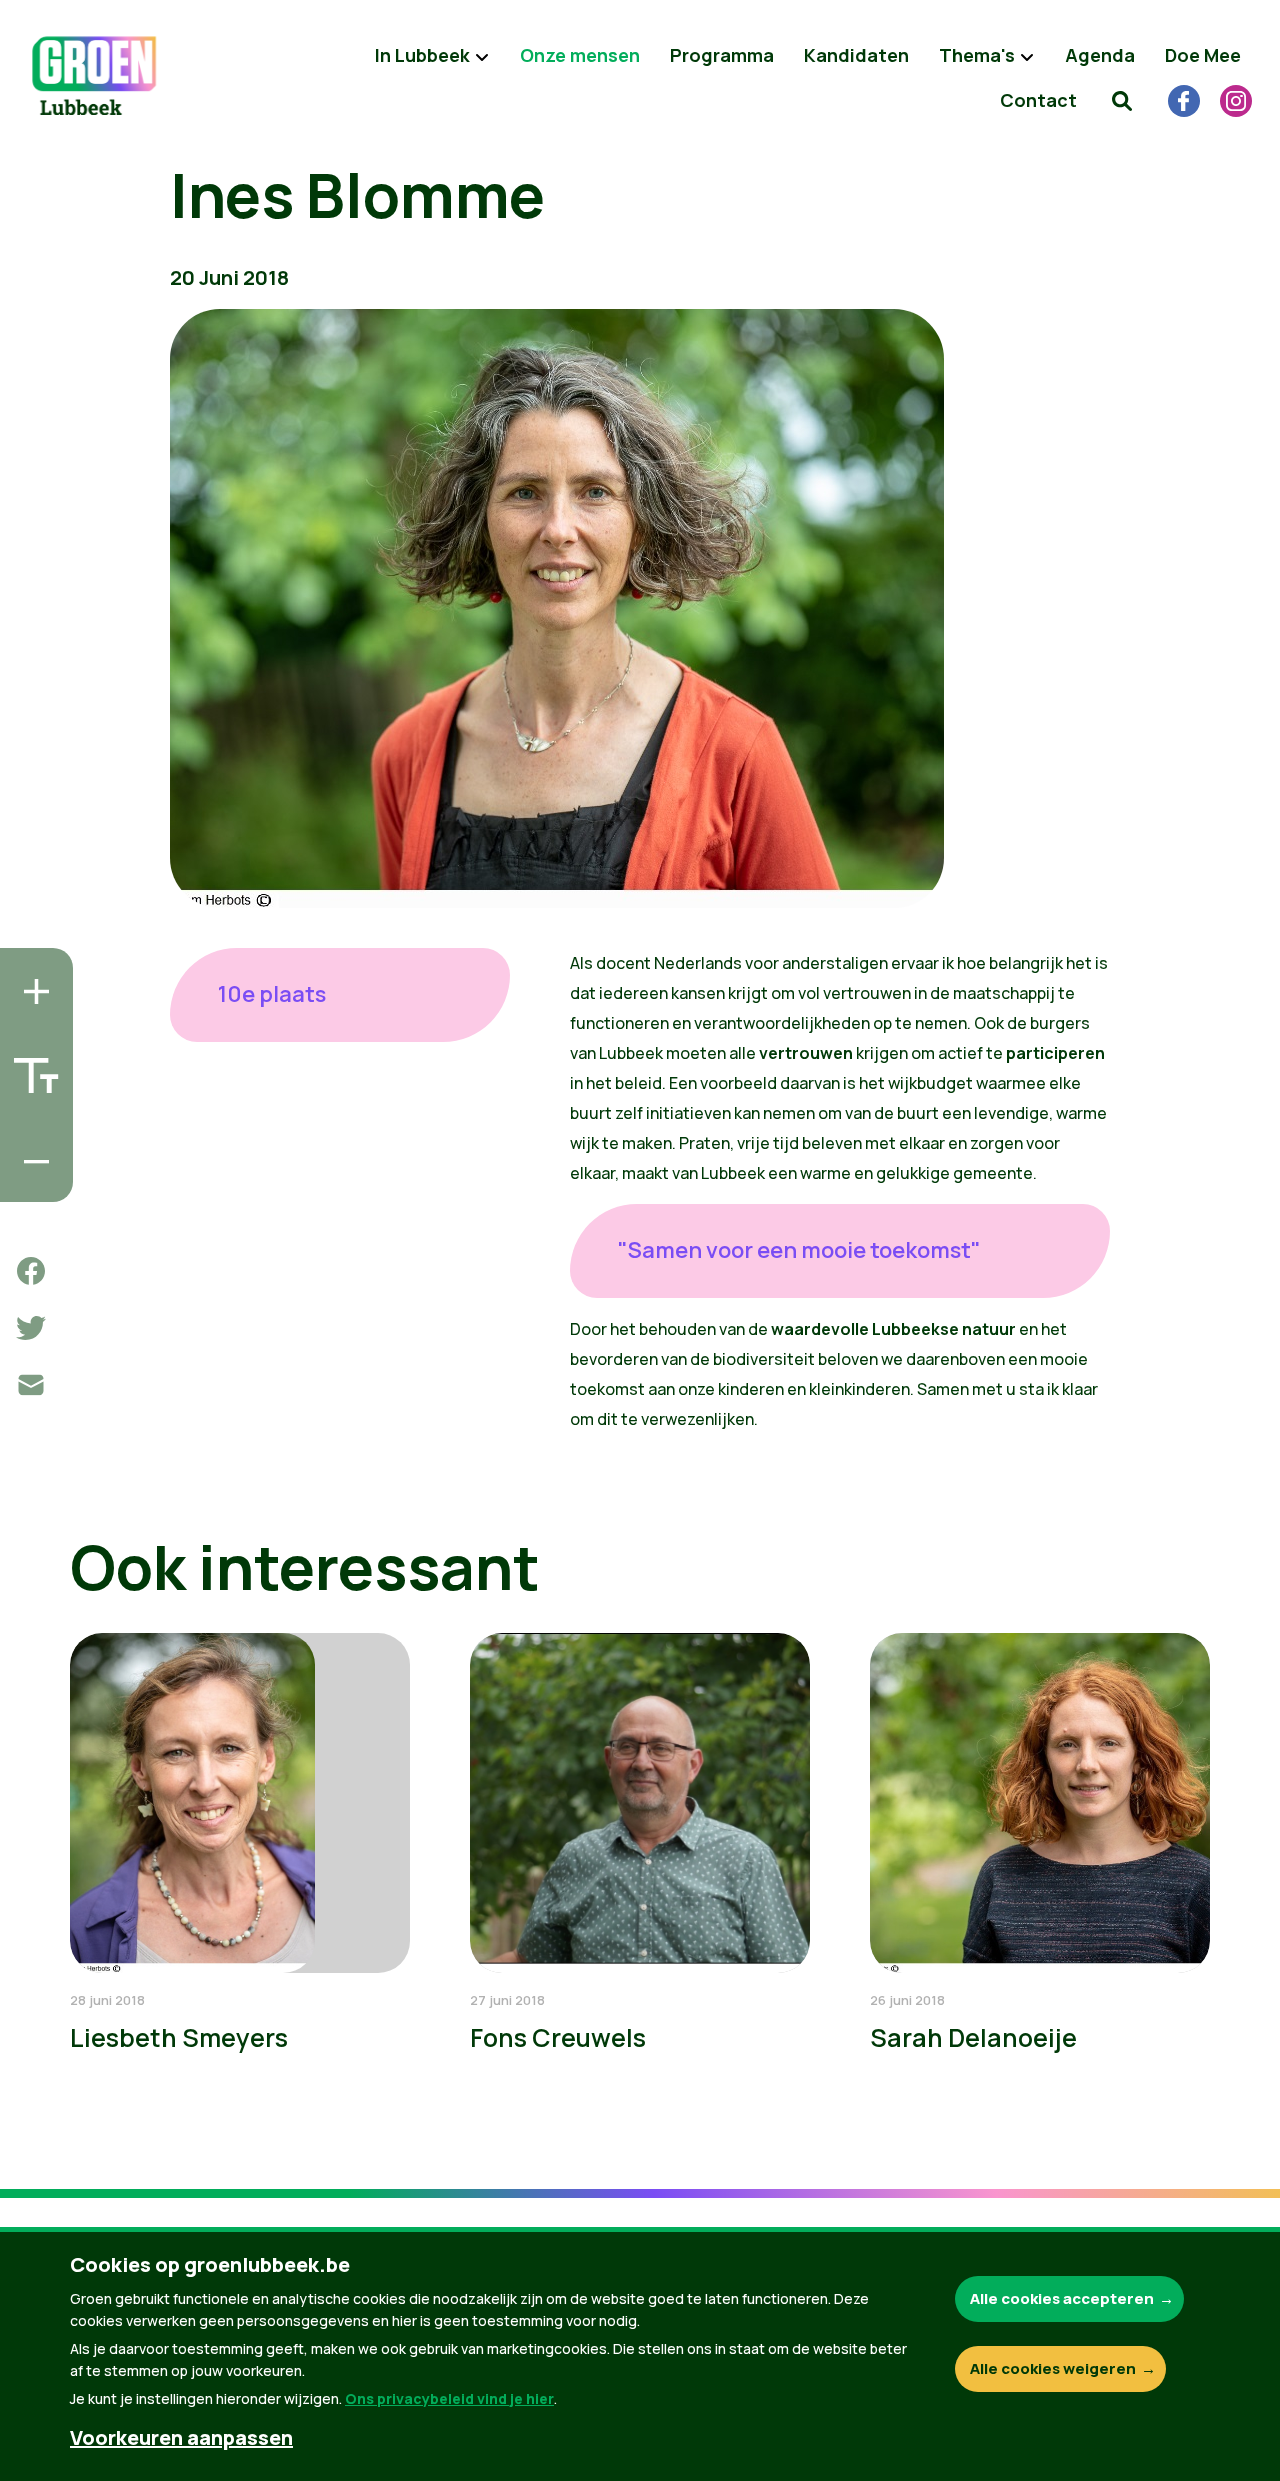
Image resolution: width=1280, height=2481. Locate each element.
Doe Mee (1203, 55)
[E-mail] (31, 1385)
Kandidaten (856, 55)
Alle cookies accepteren (1062, 2298)
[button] (1122, 100)
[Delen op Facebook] (31, 1271)
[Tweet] (31, 1328)
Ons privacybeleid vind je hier (449, 2398)
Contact (1038, 100)
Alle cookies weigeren (1053, 2368)
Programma (722, 55)
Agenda (1100, 55)
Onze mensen (580, 55)
